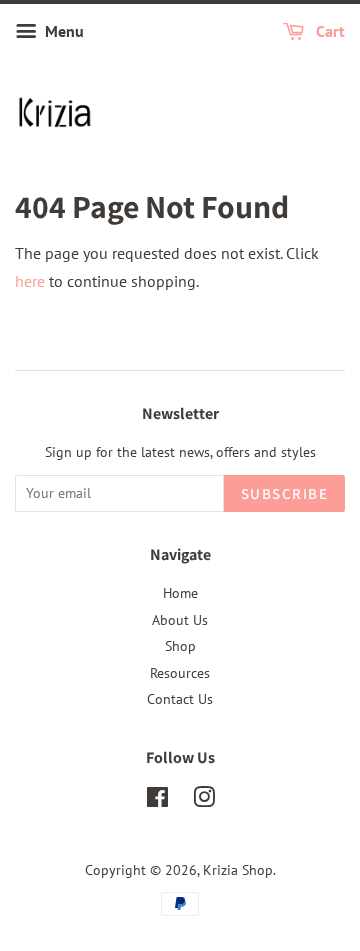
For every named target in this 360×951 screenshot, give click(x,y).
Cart (328, 31)
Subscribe (285, 493)
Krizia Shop (238, 870)
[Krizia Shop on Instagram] (204, 801)
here (30, 281)
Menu (62, 31)
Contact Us (180, 699)
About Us (180, 620)
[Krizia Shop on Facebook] (157, 801)
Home (180, 593)
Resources (180, 673)
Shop (180, 646)
